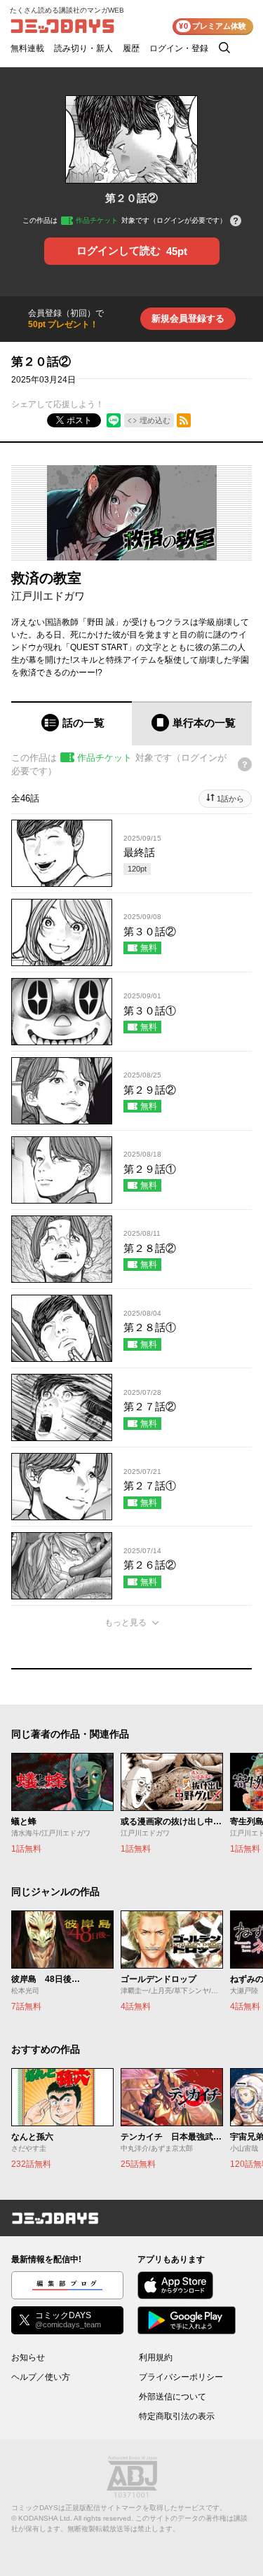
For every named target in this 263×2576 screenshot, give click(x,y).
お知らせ (28, 2357)
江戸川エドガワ (48, 596)
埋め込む (155, 420)
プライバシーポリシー (181, 2377)
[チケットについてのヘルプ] (236, 222)
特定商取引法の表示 (177, 2416)
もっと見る (126, 1623)
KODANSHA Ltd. (45, 2518)
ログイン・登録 (179, 48)
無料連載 (27, 48)
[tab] (72, 723)
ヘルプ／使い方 (41, 2377)
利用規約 (156, 2357)
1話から (230, 799)
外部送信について (173, 2397)
